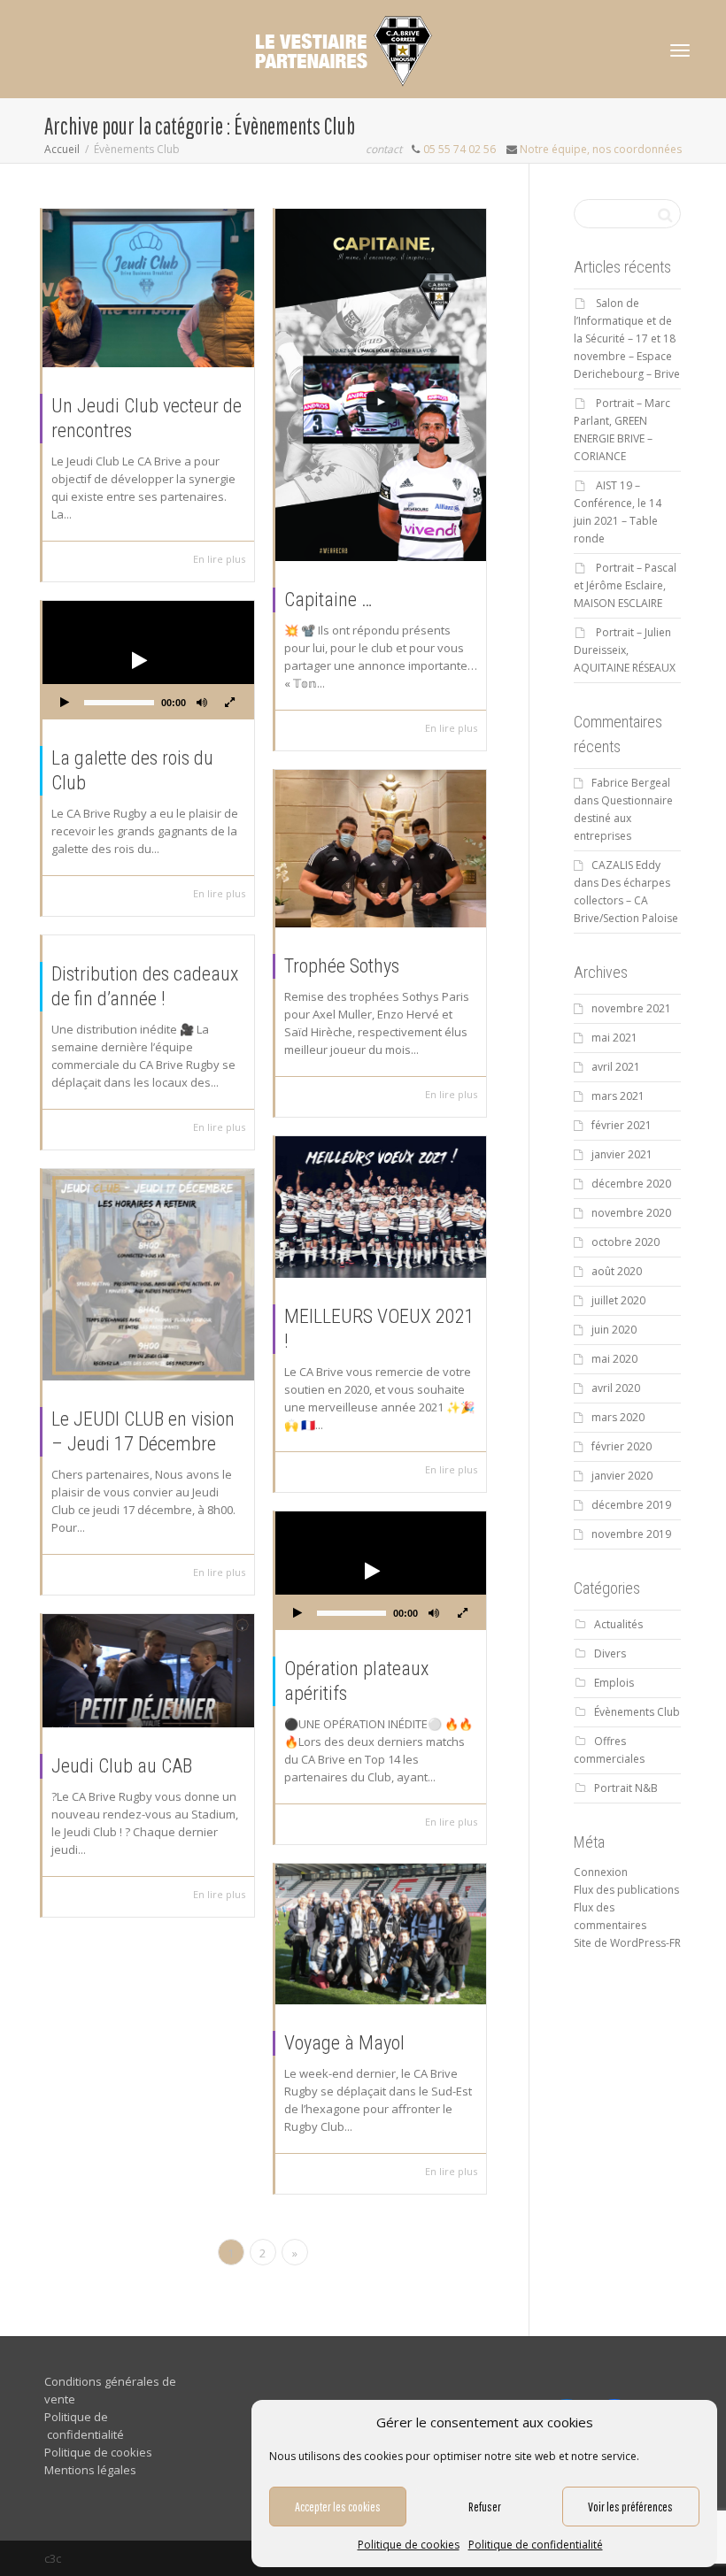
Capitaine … (328, 600)
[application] (148, 660)
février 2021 (622, 1125)
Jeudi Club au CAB (122, 1766)
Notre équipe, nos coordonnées (601, 149)
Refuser (485, 2507)
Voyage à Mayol (344, 2043)
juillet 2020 (618, 1300)
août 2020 (617, 1271)
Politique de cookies (409, 2545)
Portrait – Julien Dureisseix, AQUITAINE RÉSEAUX (625, 650)
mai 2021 (614, 1038)
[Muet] (202, 704)
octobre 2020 (626, 1242)
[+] (148, 288)
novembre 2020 (631, 1213)
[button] (137, 660)
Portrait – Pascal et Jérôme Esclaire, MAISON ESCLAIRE (625, 585)
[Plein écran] (230, 704)
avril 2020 (616, 1388)
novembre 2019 (631, 1534)
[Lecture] (65, 704)
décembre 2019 (631, 1505)
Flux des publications (626, 1890)
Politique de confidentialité (536, 2545)
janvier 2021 (622, 1154)
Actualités (618, 1624)
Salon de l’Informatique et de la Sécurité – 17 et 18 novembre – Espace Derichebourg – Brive (627, 338)
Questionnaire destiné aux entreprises (623, 818)
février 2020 (622, 1446)
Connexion (601, 1872)
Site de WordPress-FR (627, 1943)
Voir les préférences (630, 2507)
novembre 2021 (631, 1008)
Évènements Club (637, 1712)
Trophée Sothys (342, 966)
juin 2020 (614, 1330)
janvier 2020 (622, 1476)
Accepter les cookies (338, 2507)
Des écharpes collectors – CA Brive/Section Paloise (626, 900)
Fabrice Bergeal (631, 783)
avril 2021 (616, 1067)
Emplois (614, 1683)
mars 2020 (618, 1417)
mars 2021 (618, 1096)
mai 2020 (614, 1359)
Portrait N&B (626, 1788)
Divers (610, 1653)
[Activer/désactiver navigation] (680, 50)
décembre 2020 (631, 1184)
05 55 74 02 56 (460, 149)
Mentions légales (90, 2470)
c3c (53, 2558)
